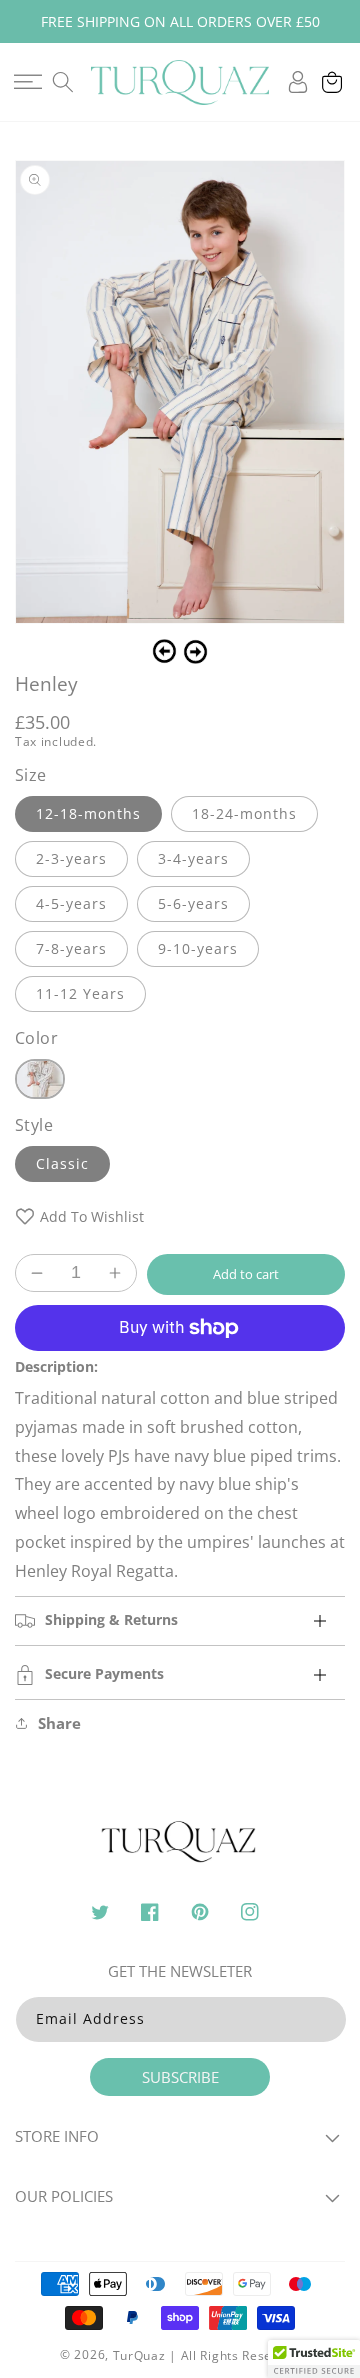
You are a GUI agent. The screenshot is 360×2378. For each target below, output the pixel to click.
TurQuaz (139, 2355)
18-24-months (244, 813)
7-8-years (71, 948)
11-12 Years (80, 993)
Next (195, 651)
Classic (62, 1163)
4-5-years (71, 903)
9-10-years (198, 948)
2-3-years (71, 858)
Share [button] (59, 1723)
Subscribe (180, 2077)
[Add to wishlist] (25, 1216)
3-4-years (193, 858)
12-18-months (88, 813)
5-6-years (193, 903)
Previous (164, 651)
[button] (27, 82)
